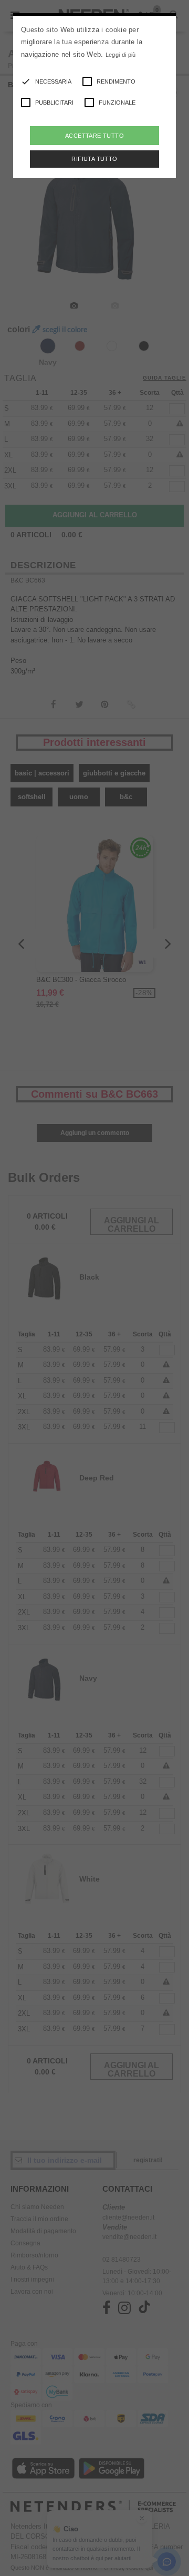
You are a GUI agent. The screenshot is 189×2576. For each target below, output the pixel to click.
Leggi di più (121, 55)
